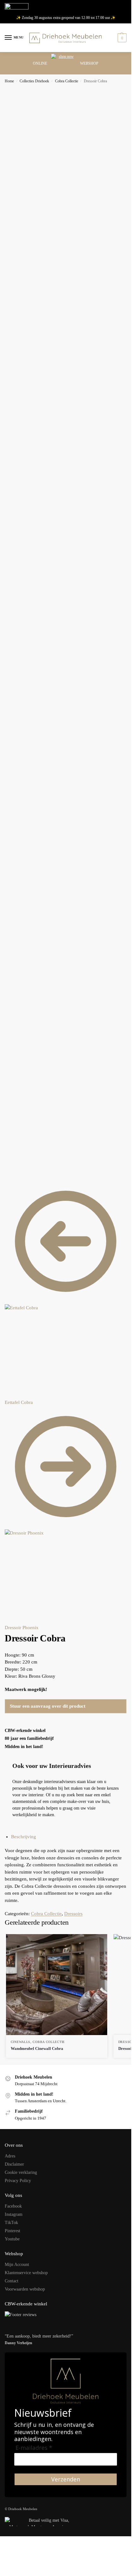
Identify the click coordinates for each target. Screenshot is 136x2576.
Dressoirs (73, 1914)
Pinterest (12, 2231)
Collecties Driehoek (34, 81)
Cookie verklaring (21, 2172)
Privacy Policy (18, 2181)
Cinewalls (21, 2042)
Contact (12, 2281)
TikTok (11, 2223)
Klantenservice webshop (26, 2273)
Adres (10, 2156)
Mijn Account (17, 2265)
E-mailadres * (34, 2448)
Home (9, 81)
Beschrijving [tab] (24, 1837)
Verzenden (66, 2479)
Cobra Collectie (67, 81)
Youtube (12, 2239)
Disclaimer (14, 2164)
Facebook (13, 2206)
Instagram (14, 2214)
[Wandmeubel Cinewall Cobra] (57, 1985)
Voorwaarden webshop (25, 2289)
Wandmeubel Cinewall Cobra (37, 2048)
